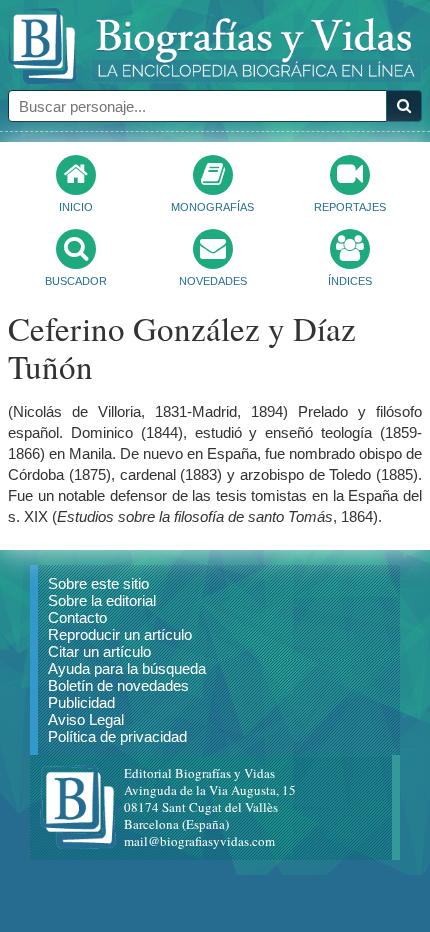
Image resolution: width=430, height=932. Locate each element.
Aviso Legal (86, 719)
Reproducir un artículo (120, 634)
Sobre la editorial (102, 600)
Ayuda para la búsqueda (127, 668)
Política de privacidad (117, 736)
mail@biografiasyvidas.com (199, 841)
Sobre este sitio (98, 583)
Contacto (77, 617)
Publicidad (81, 702)
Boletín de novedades (118, 685)
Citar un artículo (99, 651)
